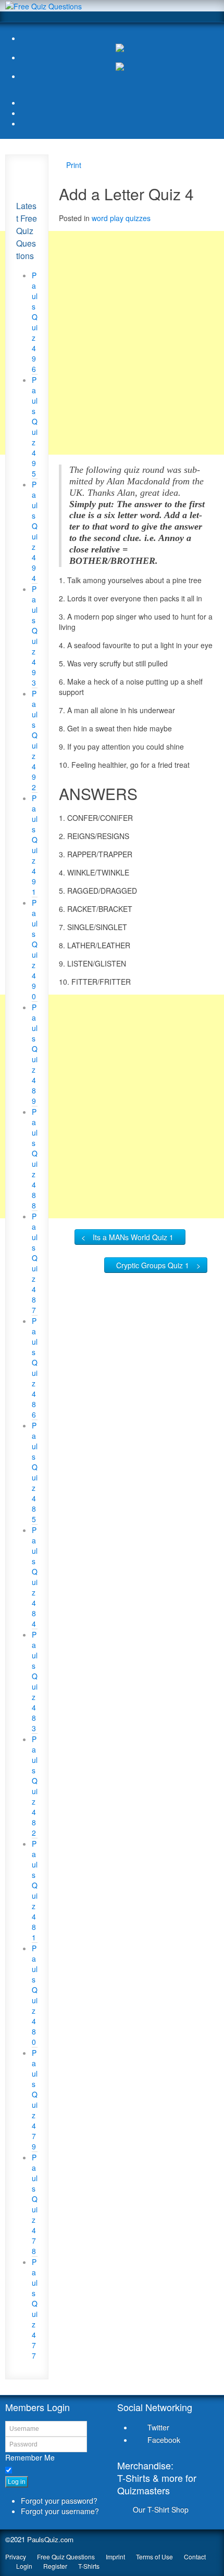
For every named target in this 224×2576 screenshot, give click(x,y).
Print (74, 165)
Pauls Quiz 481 (35, 1890)
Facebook (164, 2440)
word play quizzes (121, 218)
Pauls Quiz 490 (35, 949)
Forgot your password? (59, 2501)
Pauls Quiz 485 (35, 1472)
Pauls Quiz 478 (35, 2204)
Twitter (158, 2427)
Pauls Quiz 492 (35, 740)
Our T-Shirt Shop (161, 2509)
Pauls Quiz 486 (35, 1368)
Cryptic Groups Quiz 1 (153, 1265)
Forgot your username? (60, 2511)
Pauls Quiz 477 (35, 2309)
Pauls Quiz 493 (35, 636)
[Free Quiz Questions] (43, 5)
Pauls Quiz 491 (35, 845)
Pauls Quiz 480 (35, 1995)
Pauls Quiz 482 (35, 1786)
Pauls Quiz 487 (35, 1263)
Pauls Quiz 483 (35, 1681)
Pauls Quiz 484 (35, 1577)
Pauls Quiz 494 (35, 531)
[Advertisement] (112, 343)
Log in (17, 2482)
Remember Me (30, 2457)
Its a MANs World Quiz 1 (133, 1237)
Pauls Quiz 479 (35, 2100)
